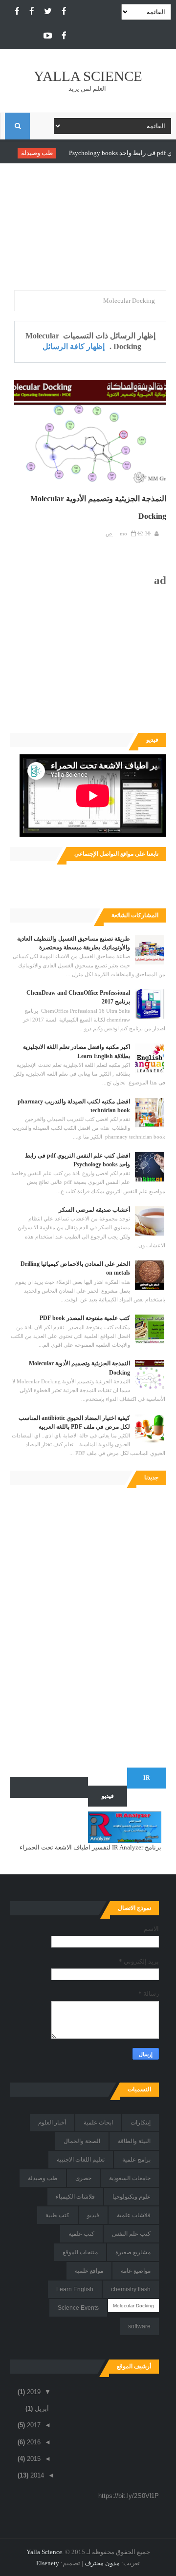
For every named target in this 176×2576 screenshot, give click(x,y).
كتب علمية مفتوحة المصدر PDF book (85, 1318)
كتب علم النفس (131, 2234)
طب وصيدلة (62, 153)
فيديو (93, 2215)
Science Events (78, 2308)
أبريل (41, 2409)
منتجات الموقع (80, 2252)
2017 (33, 2425)
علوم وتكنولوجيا (132, 2197)
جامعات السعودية (130, 2178)
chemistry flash (131, 2289)
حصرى (83, 2178)
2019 (33, 2392)
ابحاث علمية (98, 2123)
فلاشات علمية (134, 2215)
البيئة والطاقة (134, 2141)
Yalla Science (88, 76)
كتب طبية (57, 2215)
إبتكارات (141, 2123)
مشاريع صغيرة (133, 2252)
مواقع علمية (89, 2271)
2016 (33, 2442)
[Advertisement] (88, 229)
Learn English (75, 2289)
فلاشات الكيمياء (75, 2197)
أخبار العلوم (52, 2123)
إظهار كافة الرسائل (74, 346)
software (139, 2326)
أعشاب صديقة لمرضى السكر (94, 1210)
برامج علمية (136, 2160)
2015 (33, 2459)
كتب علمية (81, 2234)
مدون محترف (102, 2563)
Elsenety (48, 2563)
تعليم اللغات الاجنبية (81, 2160)
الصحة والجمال (82, 2141)
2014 (36, 2475)
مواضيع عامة (136, 2271)
